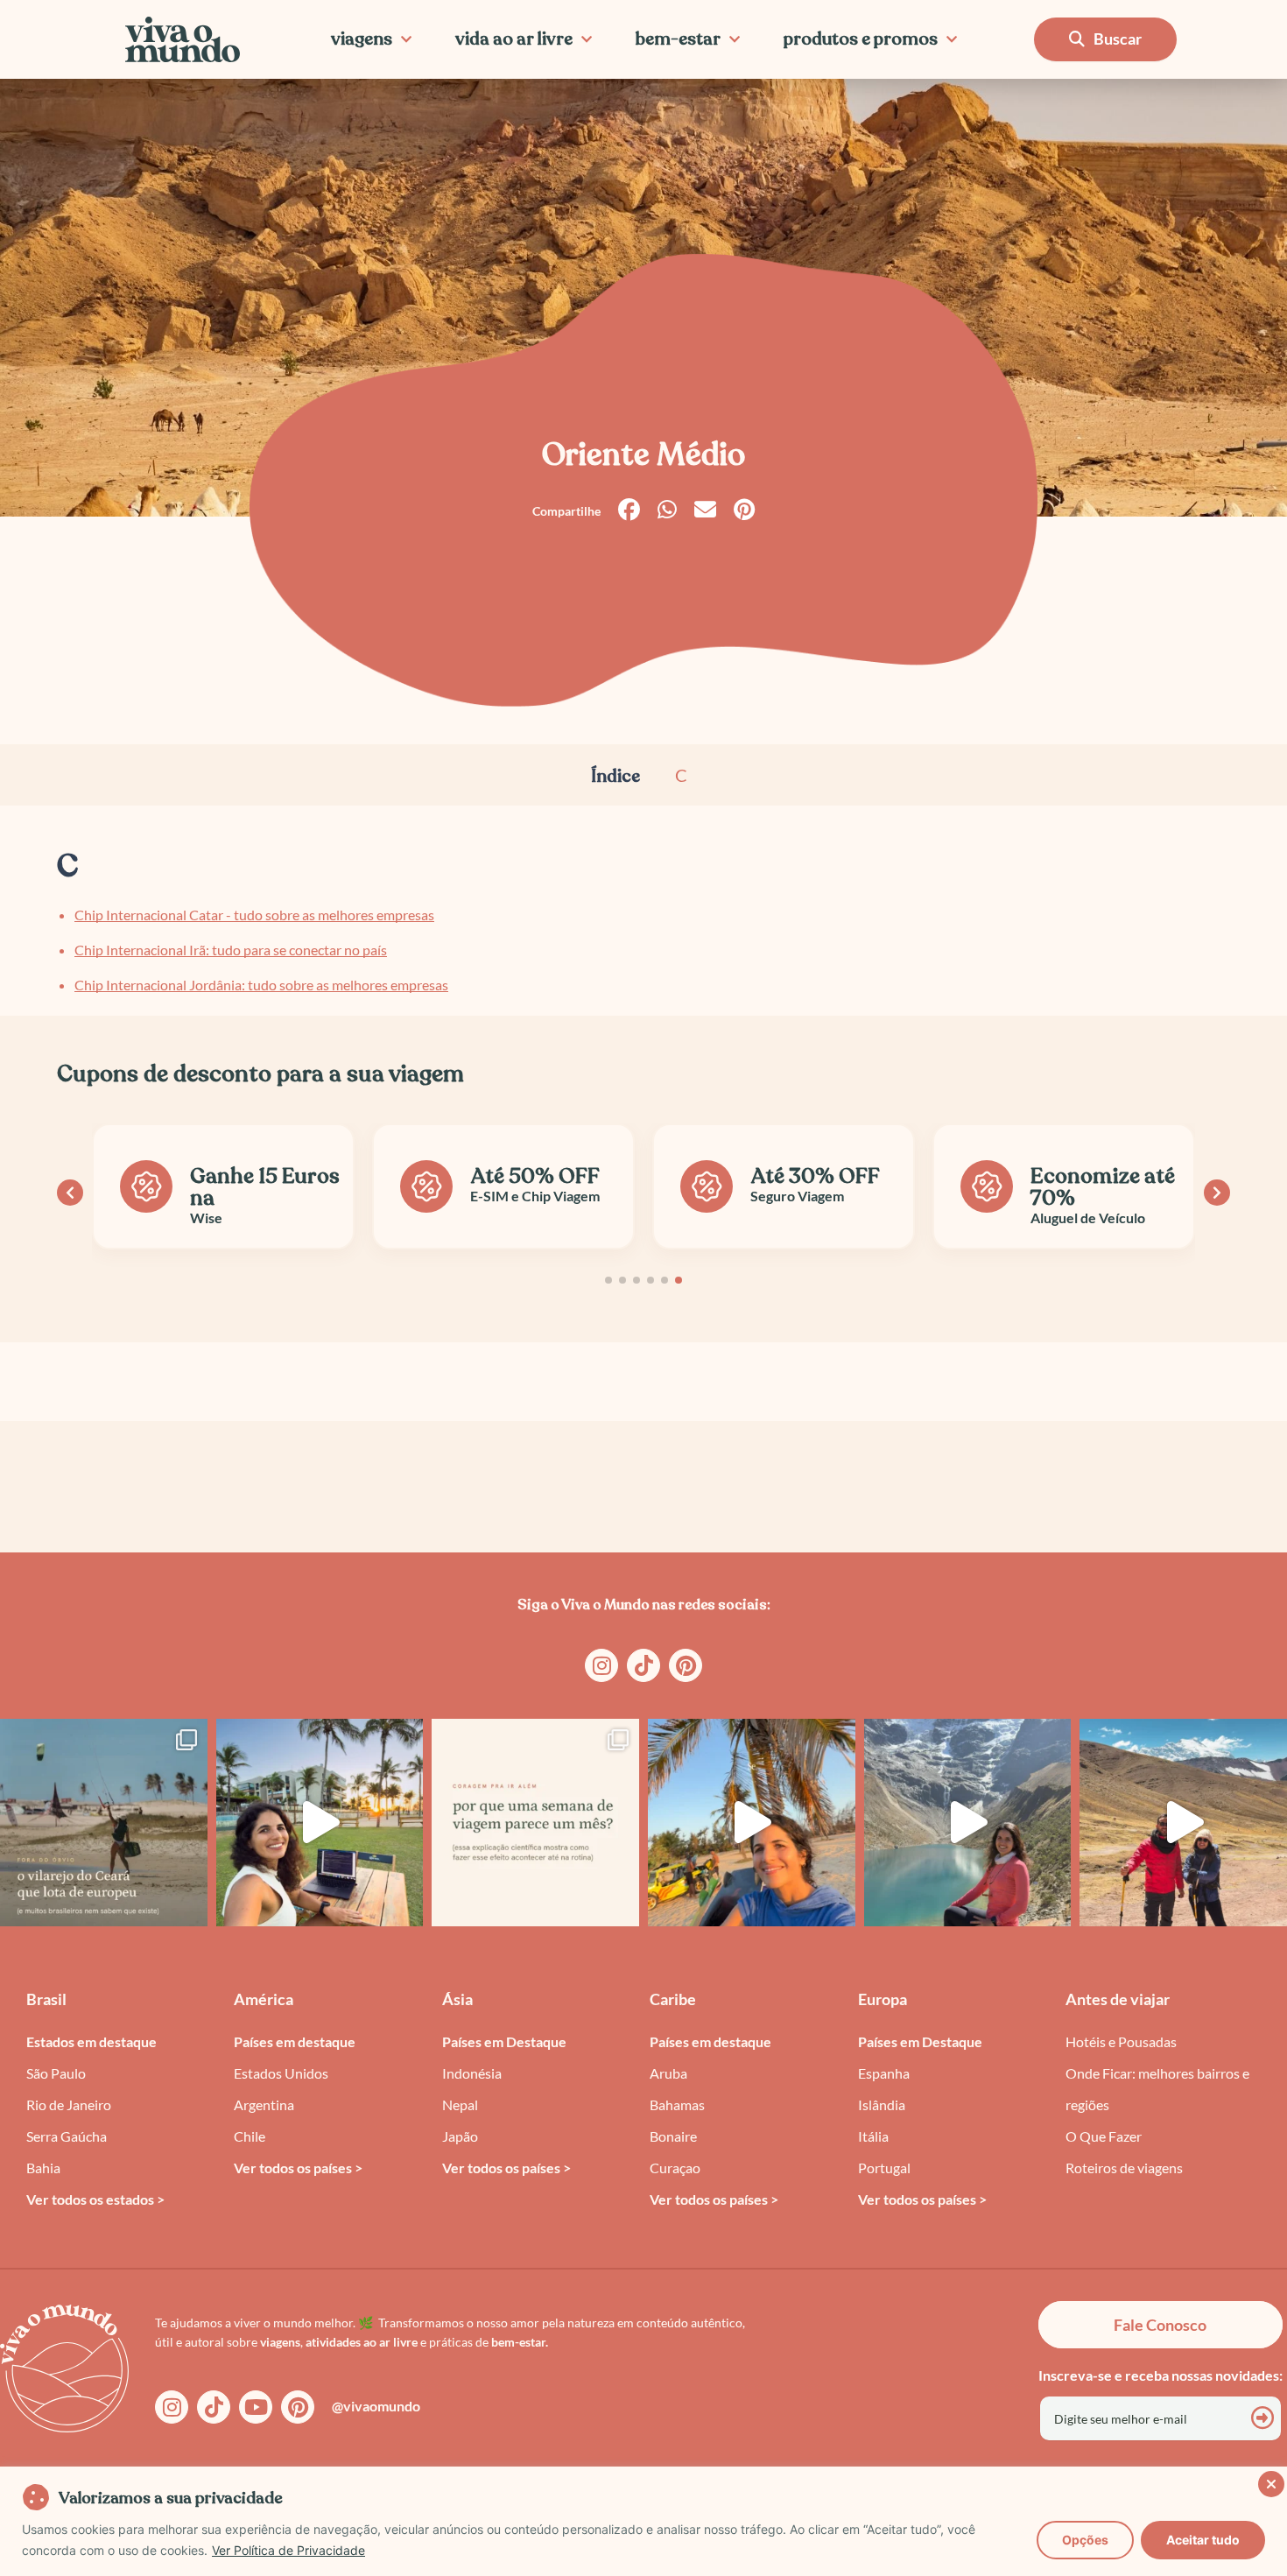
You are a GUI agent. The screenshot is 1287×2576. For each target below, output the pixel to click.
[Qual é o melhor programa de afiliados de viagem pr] (320, 1823)
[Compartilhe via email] (705, 510)
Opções (1085, 2540)
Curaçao (675, 2168)
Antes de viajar (1118, 1999)
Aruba (668, 2073)
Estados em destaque (91, 2041)
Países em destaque (295, 2041)
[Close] (1269, 2481)
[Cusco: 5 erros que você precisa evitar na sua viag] (968, 1823)
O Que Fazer (1104, 2136)
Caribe (673, 1999)
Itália (873, 2136)
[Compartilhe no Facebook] (629, 510)
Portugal (884, 2168)
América (264, 1999)
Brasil (46, 1999)
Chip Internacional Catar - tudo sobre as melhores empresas (254, 915)
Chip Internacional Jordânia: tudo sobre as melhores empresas (261, 985)
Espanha (884, 2073)
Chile (250, 2136)
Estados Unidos (281, 2073)
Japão (460, 2136)
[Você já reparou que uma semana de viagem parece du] (535, 1823)
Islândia (882, 2104)
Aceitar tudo (1203, 2540)
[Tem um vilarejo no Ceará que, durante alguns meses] (104, 1823)
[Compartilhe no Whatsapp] (667, 510)
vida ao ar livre (514, 39)
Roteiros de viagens (1124, 2168)
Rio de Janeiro (69, 2104)
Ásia (457, 1999)
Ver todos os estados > (95, 2199)
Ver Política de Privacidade (288, 2550)
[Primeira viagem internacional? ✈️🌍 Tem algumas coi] (752, 1823)
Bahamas (677, 2104)
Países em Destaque (504, 2041)
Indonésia (472, 2073)
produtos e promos (861, 39)
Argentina (264, 2104)
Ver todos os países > (298, 2168)
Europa (883, 1999)
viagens (362, 39)
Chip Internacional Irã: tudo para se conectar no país (231, 950)
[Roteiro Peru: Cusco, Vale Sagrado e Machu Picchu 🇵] (1183, 1823)
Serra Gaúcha (67, 2136)
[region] (643, 2521)
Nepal (460, 2104)
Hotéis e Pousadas (1121, 2041)
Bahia (43, 2168)
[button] (608, 1280)
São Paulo (56, 2073)
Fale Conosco (1160, 2325)
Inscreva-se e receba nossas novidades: (1160, 2375)
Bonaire (673, 2136)
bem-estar (678, 39)
